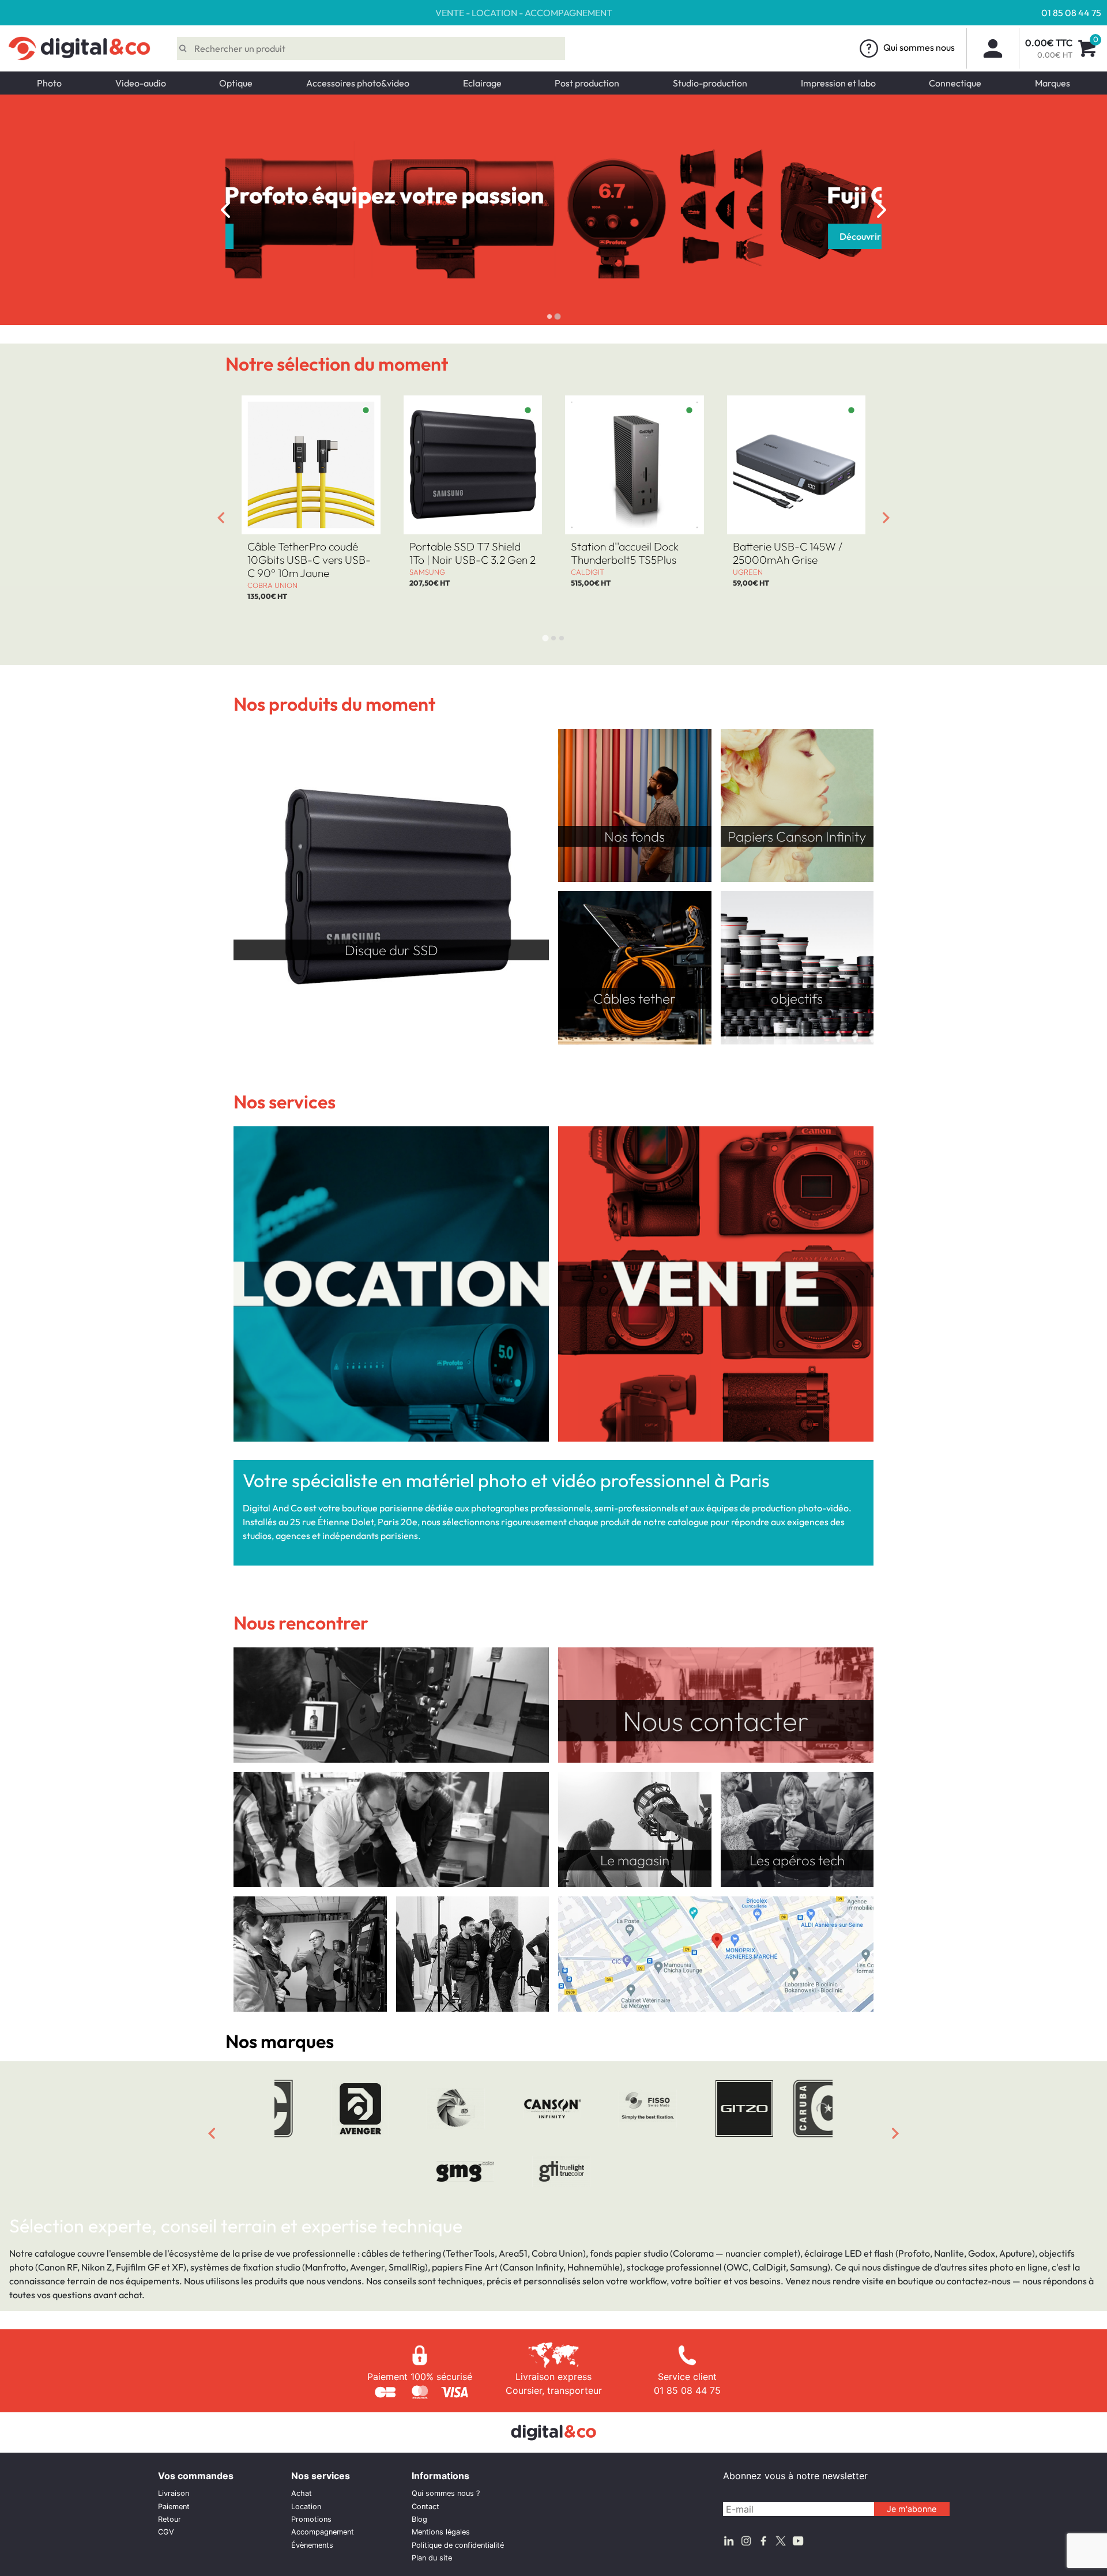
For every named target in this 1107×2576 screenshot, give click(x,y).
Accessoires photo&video (358, 83)
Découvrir (305, 236)
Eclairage (482, 83)
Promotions (311, 2519)
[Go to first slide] (882, 210)
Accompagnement (323, 2532)
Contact (426, 2507)
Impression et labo (838, 83)
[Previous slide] (225, 210)
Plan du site (432, 2558)
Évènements (312, 2545)
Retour (170, 2519)
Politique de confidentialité (458, 2545)
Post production (587, 83)
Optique (236, 83)
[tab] (549, 316)
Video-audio (141, 83)
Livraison (174, 2493)
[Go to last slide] (221, 518)
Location (306, 2507)
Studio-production (710, 83)
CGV (166, 2532)
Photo (49, 83)
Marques (1053, 83)
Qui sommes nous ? (446, 2493)
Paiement (174, 2507)
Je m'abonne (912, 2509)
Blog (419, 2519)
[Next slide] (886, 518)
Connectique (955, 83)
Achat (302, 2493)
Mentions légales (441, 2532)
